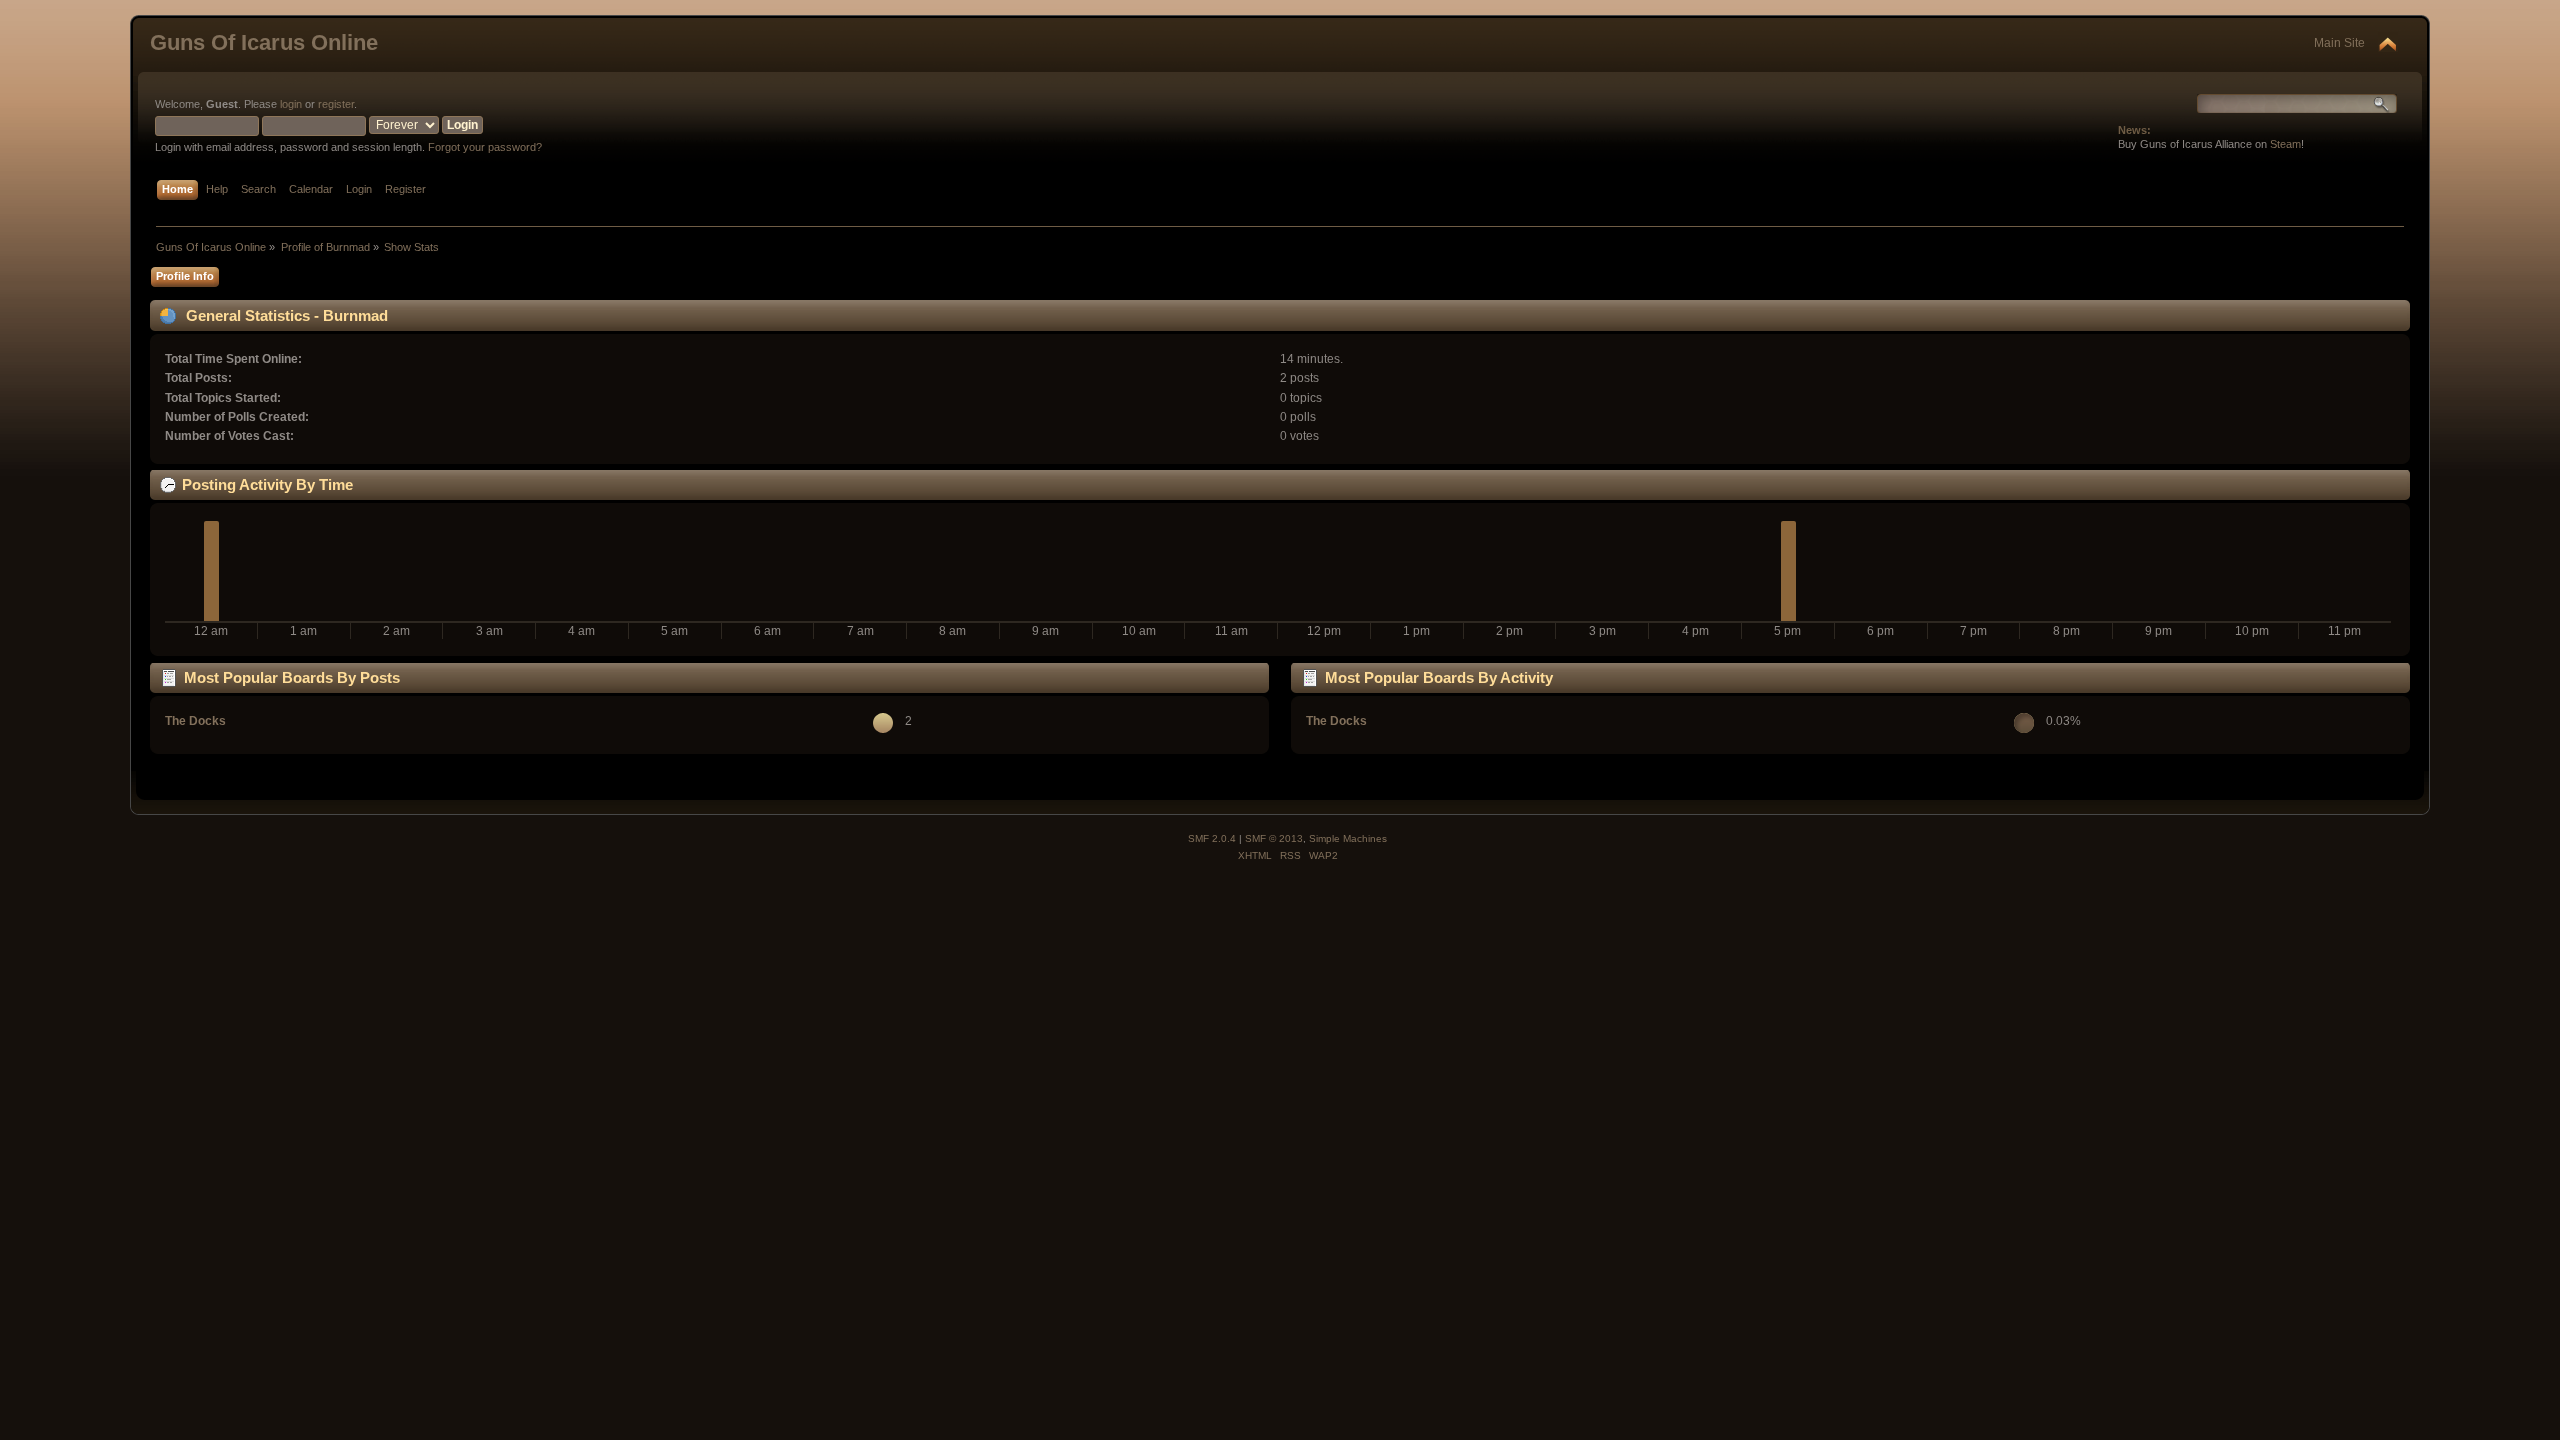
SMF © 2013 (1274, 838)
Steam (2285, 144)
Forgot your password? (485, 147)
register (336, 104)
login (291, 104)
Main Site (2339, 43)
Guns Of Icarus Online (264, 42)
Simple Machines (1348, 838)
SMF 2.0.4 (1212, 838)
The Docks (195, 721)
